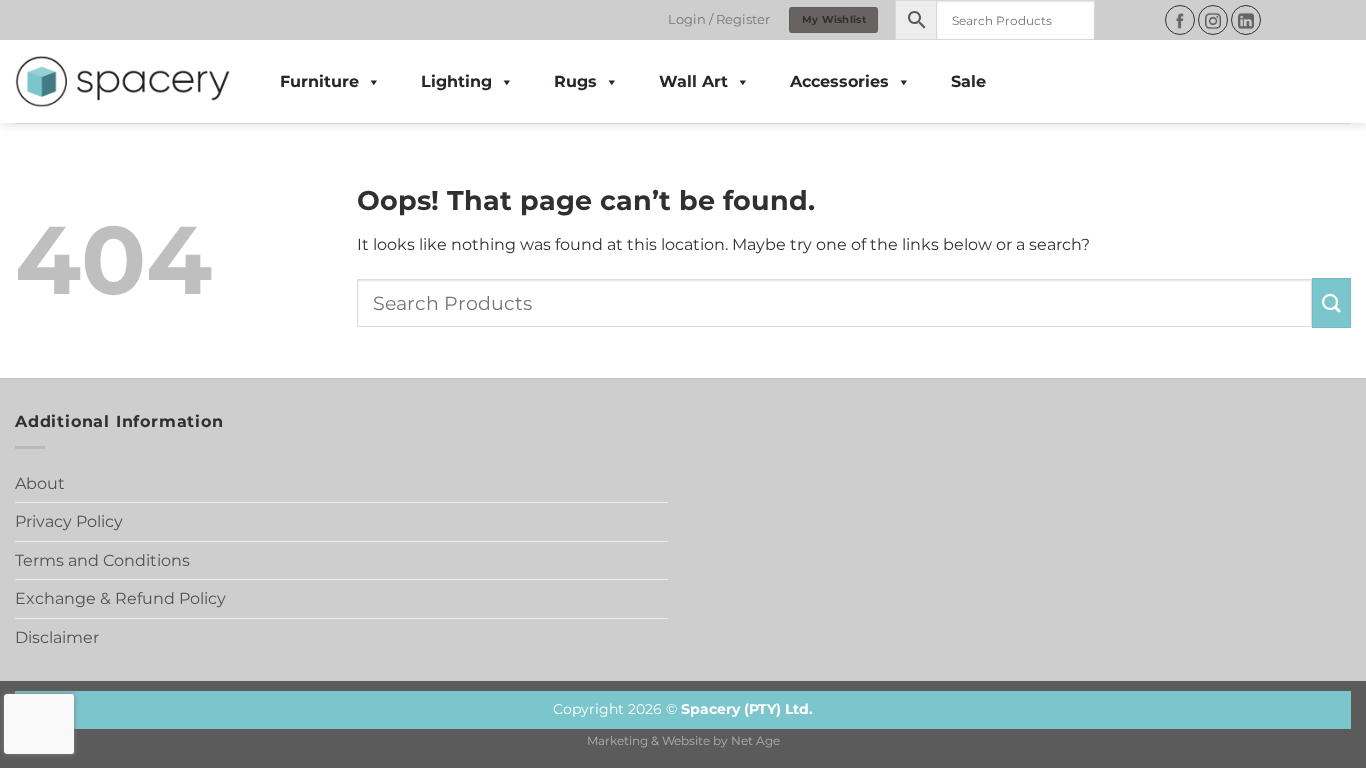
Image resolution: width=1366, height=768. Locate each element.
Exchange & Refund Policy (120, 598)
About (40, 483)
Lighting (456, 81)
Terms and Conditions (102, 560)
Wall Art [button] (693, 81)
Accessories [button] (839, 81)
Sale (968, 81)
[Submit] (1331, 302)
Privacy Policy (69, 521)
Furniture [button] (319, 81)
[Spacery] (122, 82)
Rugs (575, 81)
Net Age (755, 741)
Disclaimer (57, 637)
